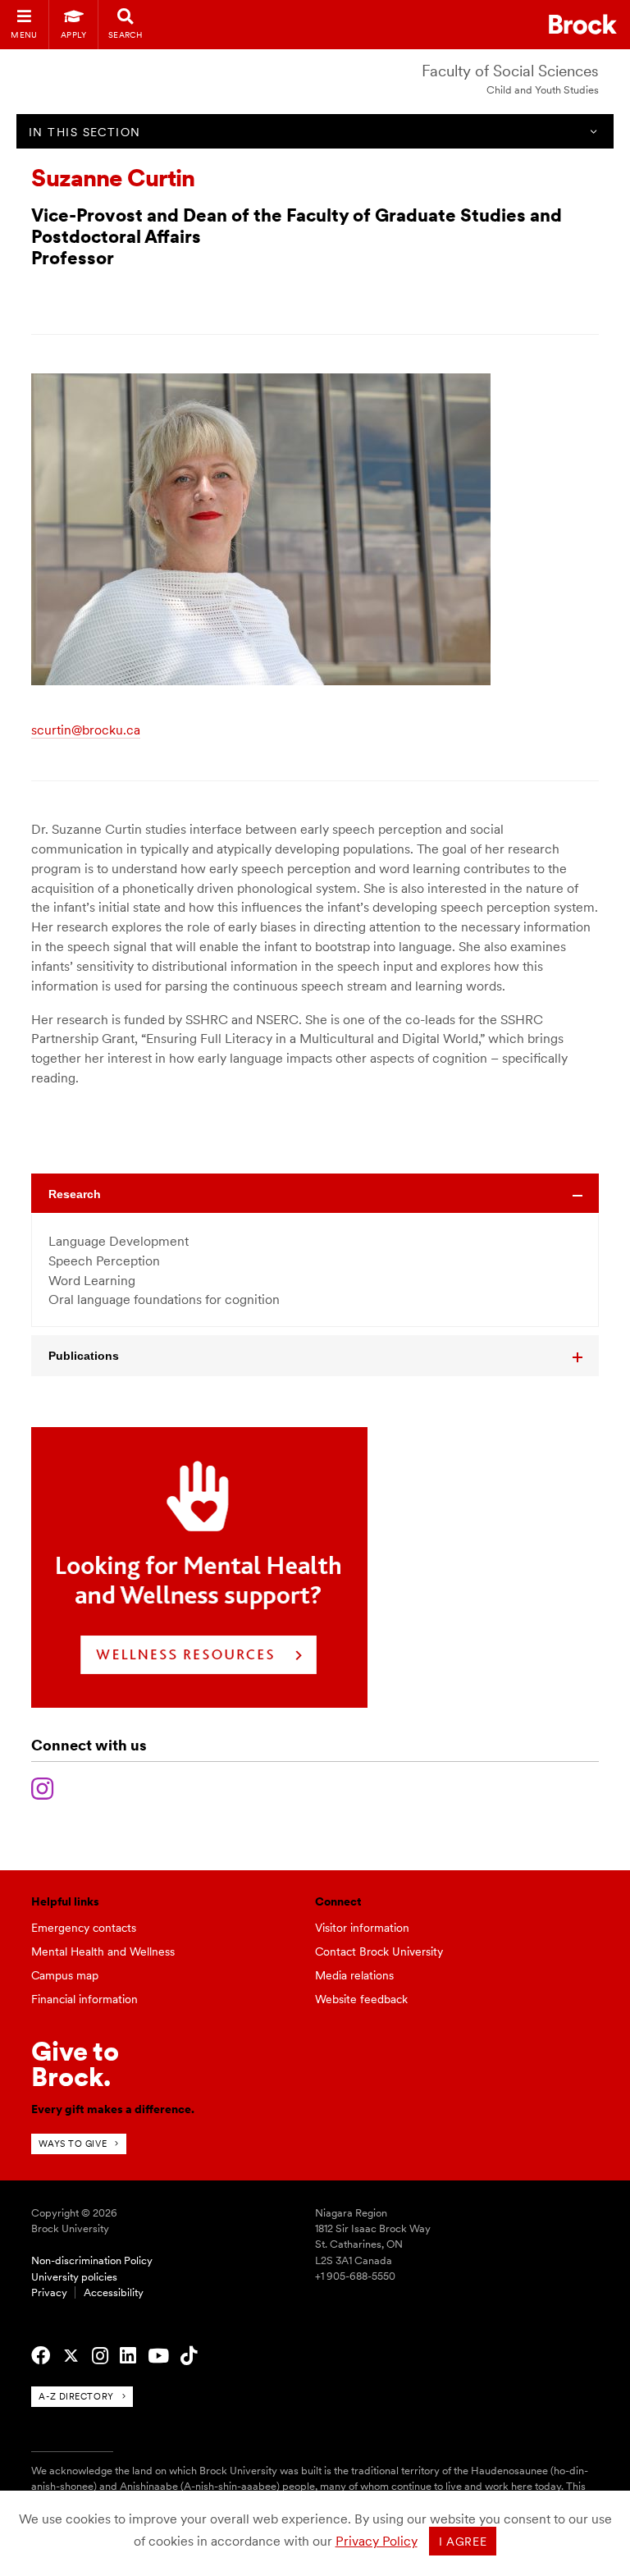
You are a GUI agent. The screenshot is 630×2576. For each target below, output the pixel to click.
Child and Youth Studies (543, 90)
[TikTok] (189, 2356)
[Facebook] (41, 2356)
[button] (315, 1194)
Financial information (84, 1999)
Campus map (65, 1975)
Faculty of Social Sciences (510, 71)
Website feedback (361, 1999)
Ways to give (73, 2144)
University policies (74, 2277)
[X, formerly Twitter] (71, 2356)
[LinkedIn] (128, 2356)
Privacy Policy (377, 2541)
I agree (463, 2542)
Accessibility (114, 2292)
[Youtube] (158, 2356)
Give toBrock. (75, 2064)
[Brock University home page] (583, 24)
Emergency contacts (84, 1928)
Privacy (49, 2292)
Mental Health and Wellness (103, 1951)
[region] (315, 1270)
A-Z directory (76, 2396)
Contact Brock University (379, 1951)
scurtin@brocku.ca (86, 730)
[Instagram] (42, 1787)
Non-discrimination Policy (92, 2260)
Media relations (354, 1975)
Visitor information (362, 1928)
